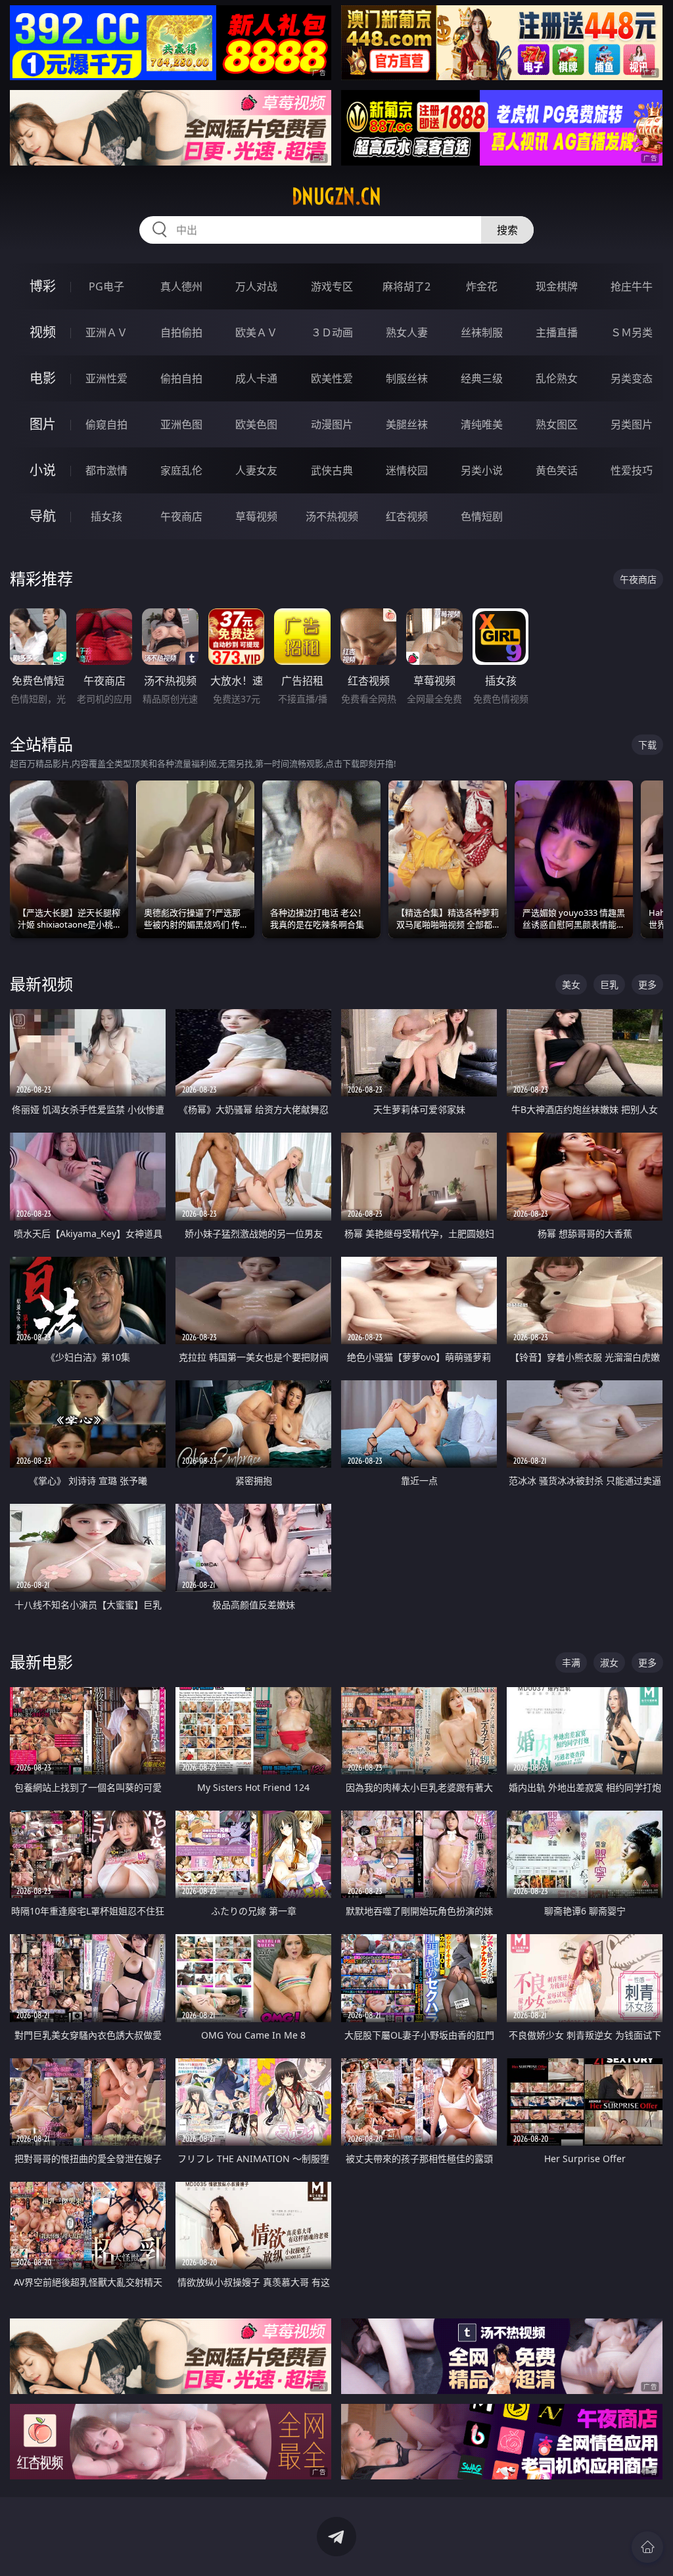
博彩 (43, 286)
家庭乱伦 (181, 470)
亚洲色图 (181, 424)
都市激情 (106, 470)
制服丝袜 (407, 378)
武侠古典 (332, 470)
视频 (43, 332)
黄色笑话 (557, 470)
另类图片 (632, 424)
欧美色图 (256, 424)
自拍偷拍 (181, 332)
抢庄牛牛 (632, 286)
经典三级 (482, 378)
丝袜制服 (482, 332)
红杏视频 (407, 516)
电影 (43, 378)
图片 (43, 424)
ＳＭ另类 (632, 332)
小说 (43, 470)
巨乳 (609, 984)
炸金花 (482, 286)
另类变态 (632, 378)
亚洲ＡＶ (106, 332)
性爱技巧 (632, 470)
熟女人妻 (407, 332)
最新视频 (41, 984)
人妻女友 (256, 470)
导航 (43, 516)
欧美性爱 (332, 378)
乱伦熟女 (557, 378)
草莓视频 (256, 516)
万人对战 (256, 286)
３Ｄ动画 (332, 332)
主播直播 (557, 332)
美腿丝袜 (407, 424)
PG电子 (106, 286)
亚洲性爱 (106, 378)
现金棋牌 (557, 286)
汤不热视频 (332, 516)
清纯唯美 (482, 424)
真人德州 (181, 286)
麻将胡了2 (406, 286)
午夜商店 (181, 516)
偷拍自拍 (181, 378)
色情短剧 (482, 516)
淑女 (609, 1662)
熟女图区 (557, 424)
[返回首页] (647, 2547)
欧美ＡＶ (256, 332)
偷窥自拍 (106, 424)
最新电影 (41, 1662)
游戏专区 (332, 286)
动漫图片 (332, 424)
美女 (571, 984)
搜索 (507, 230)
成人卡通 (256, 378)
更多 (647, 984)
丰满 (571, 1662)
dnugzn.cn (336, 196)
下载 (647, 745)
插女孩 (106, 516)
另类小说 (482, 470)
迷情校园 (407, 470)
